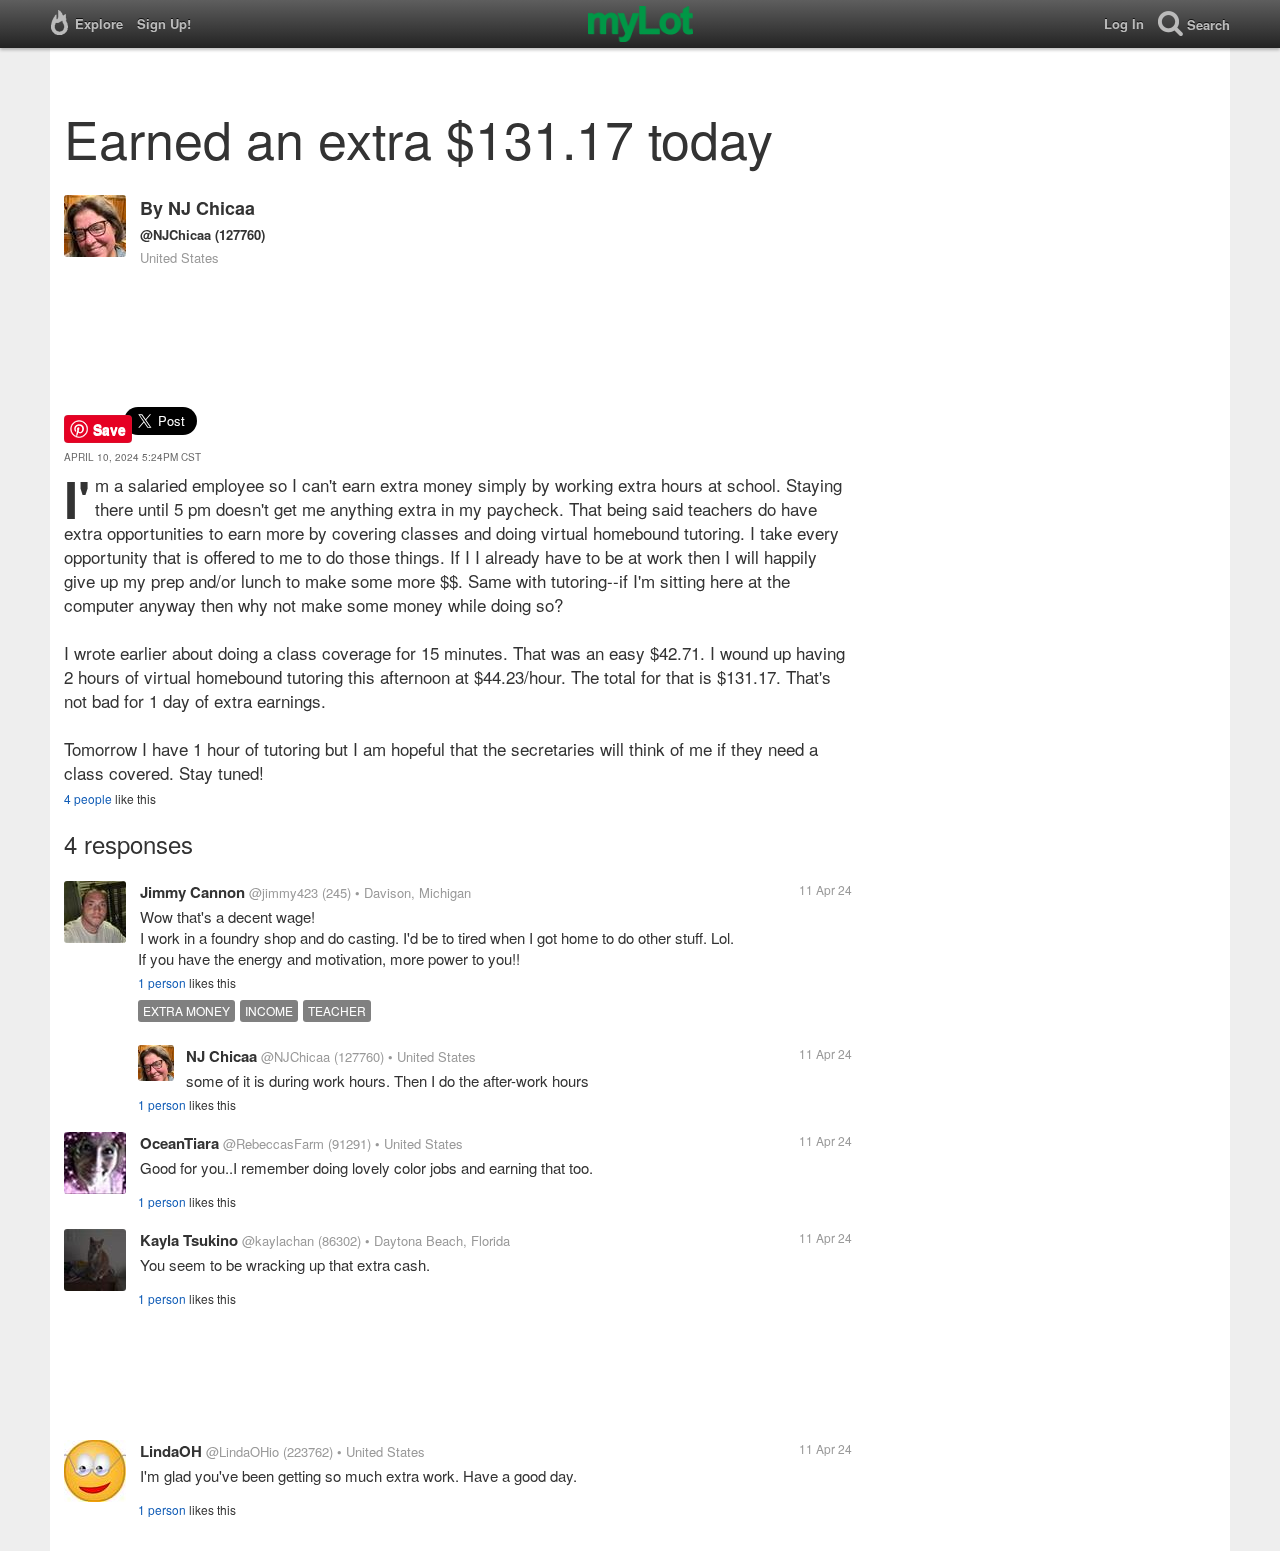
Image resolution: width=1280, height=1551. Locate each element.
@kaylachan (278, 1240)
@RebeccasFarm (273, 1143)
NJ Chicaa (211, 208)
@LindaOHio (242, 1451)
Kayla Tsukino (189, 1240)
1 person (162, 982)
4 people (88, 798)
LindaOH (171, 1451)
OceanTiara (179, 1143)
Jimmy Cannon (192, 892)
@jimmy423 (283, 892)
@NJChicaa (175, 234)
